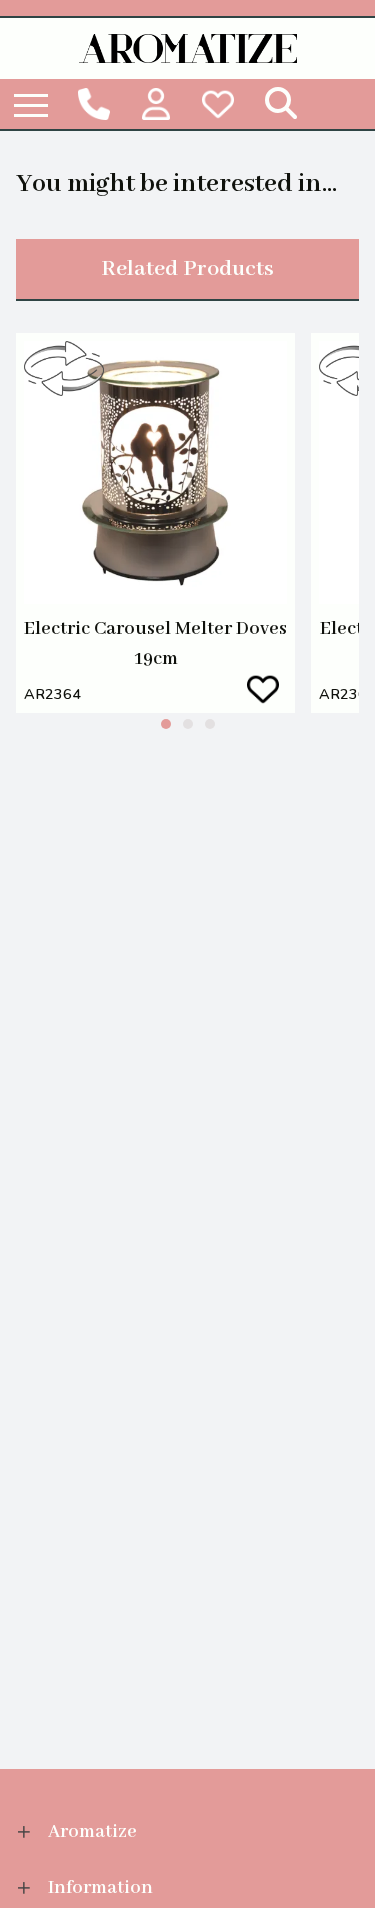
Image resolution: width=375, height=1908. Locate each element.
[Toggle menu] (31, 104)
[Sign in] (156, 104)
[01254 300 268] (95, 104)
